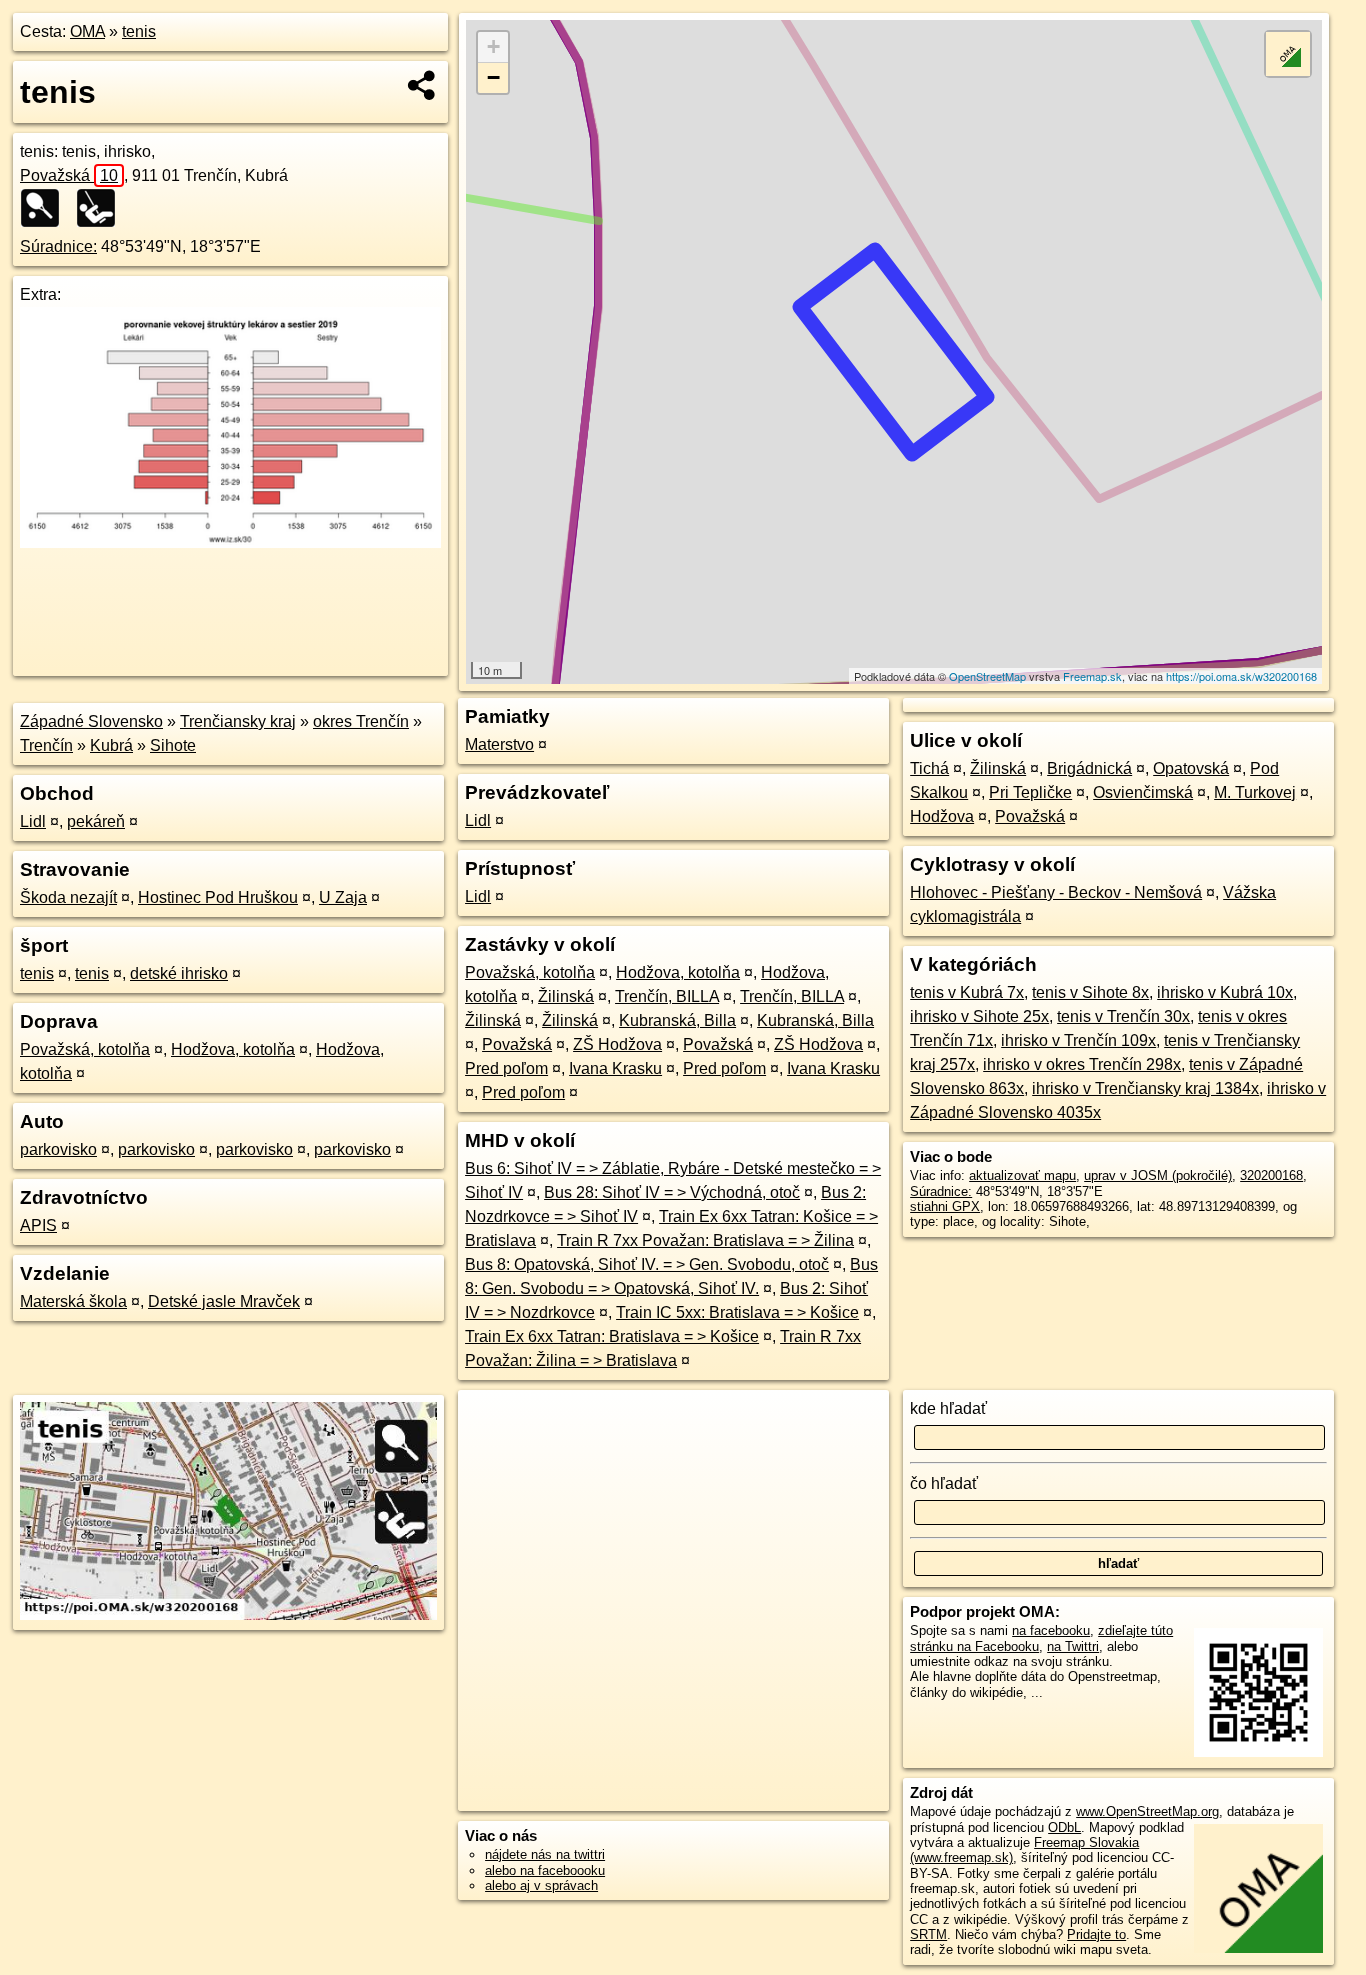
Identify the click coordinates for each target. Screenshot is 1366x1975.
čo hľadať (944, 1483)
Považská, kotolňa (85, 1049)
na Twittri (1073, 1646)
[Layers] (1288, 54)
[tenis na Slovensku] (46, 208)
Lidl (33, 821)
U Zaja (343, 897)
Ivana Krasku (615, 1068)
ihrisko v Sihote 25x (979, 1016)
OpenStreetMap (987, 676)
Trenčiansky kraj (238, 721)
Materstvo (499, 744)
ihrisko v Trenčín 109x (1078, 1040)
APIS (38, 1225)
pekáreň (96, 821)
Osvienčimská (1143, 792)
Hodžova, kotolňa (233, 1049)
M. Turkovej (1255, 792)
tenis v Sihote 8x (1090, 992)
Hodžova (942, 816)
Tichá (929, 768)
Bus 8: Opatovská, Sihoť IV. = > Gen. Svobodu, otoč (647, 1264)
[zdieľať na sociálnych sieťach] (422, 85)
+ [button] (493, 46)
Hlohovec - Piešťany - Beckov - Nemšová (1056, 892)
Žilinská (566, 996)
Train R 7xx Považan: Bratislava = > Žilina (705, 1240)
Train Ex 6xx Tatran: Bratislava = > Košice (612, 1336)
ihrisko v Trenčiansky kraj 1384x (1145, 1088)
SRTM (928, 1934)
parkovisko (58, 1149)
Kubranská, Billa (677, 1020)
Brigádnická (1089, 768)
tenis (139, 31)
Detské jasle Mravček (224, 1301)
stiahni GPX (945, 1206)
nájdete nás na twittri (545, 1854)
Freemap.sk (1092, 676)
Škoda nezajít (68, 897)
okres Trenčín (361, 721)
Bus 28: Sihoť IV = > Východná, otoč (672, 1192)
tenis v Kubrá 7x (967, 992)
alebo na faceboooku (545, 1870)
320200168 (1271, 1175)
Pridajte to (1096, 1934)
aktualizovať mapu (1022, 1175)
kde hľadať (948, 1408)
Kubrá (111, 745)
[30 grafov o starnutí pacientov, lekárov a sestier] (230, 542)
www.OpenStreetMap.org (1147, 1811)
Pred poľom (506, 1068)
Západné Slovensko (91, 721)
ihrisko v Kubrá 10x (1225, 992)
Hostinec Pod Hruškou (218, 897)
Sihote (173, 745)
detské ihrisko (179, 973)
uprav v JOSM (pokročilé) (1158, 1175)
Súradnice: (58, 246)
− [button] (493, 77)
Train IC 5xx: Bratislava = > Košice (737, 1312)
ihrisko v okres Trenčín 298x (1082, 1064)
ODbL (1064, 1827)
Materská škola (73, 1301)
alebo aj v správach (541, 1885)
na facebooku (1051, 1630)
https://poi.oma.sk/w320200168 (1241, 676)
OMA (87, 31)
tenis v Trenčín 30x (1123, 1016)
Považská (69, 175)
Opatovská (1191, 768)
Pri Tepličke (1030, 792)
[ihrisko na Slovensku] (102, 208)
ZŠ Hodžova (617, 1044)
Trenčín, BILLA (667, 996)
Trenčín (46, 745)
